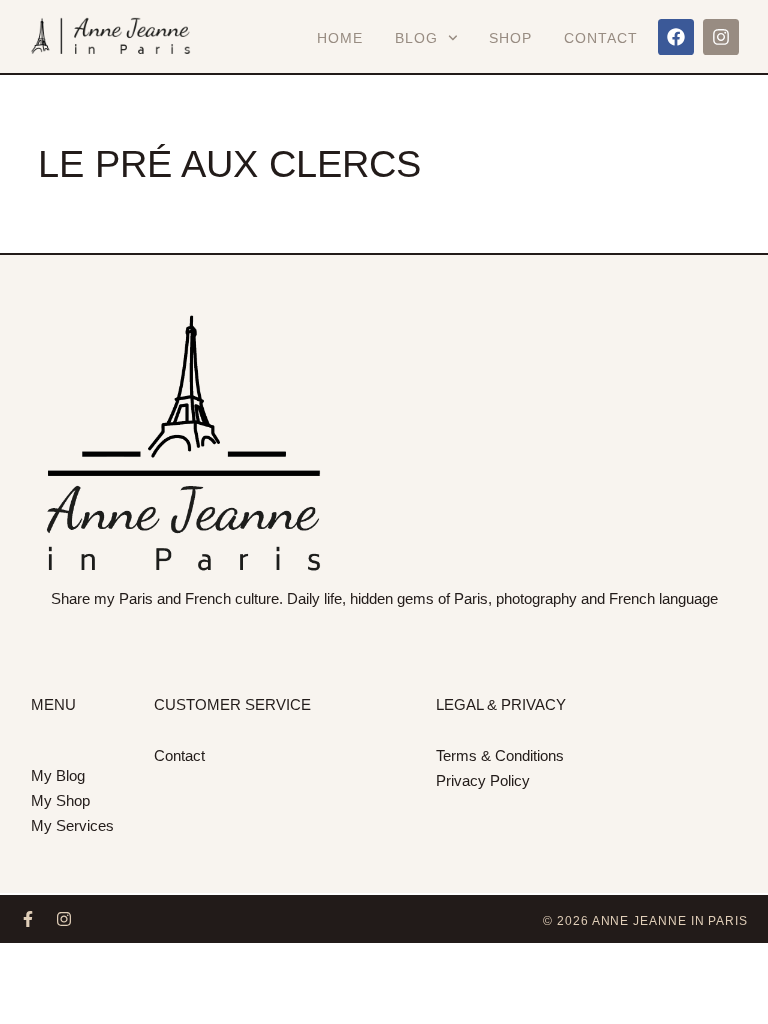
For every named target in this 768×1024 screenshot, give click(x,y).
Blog (416, 38)
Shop (510, 38)
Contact (601, 38)
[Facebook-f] (28, 919)
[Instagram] (721, 37)
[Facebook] (676, 37)
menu (53, 704)
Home (340, 38)
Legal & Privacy (501, 704)
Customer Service (232, 704)
